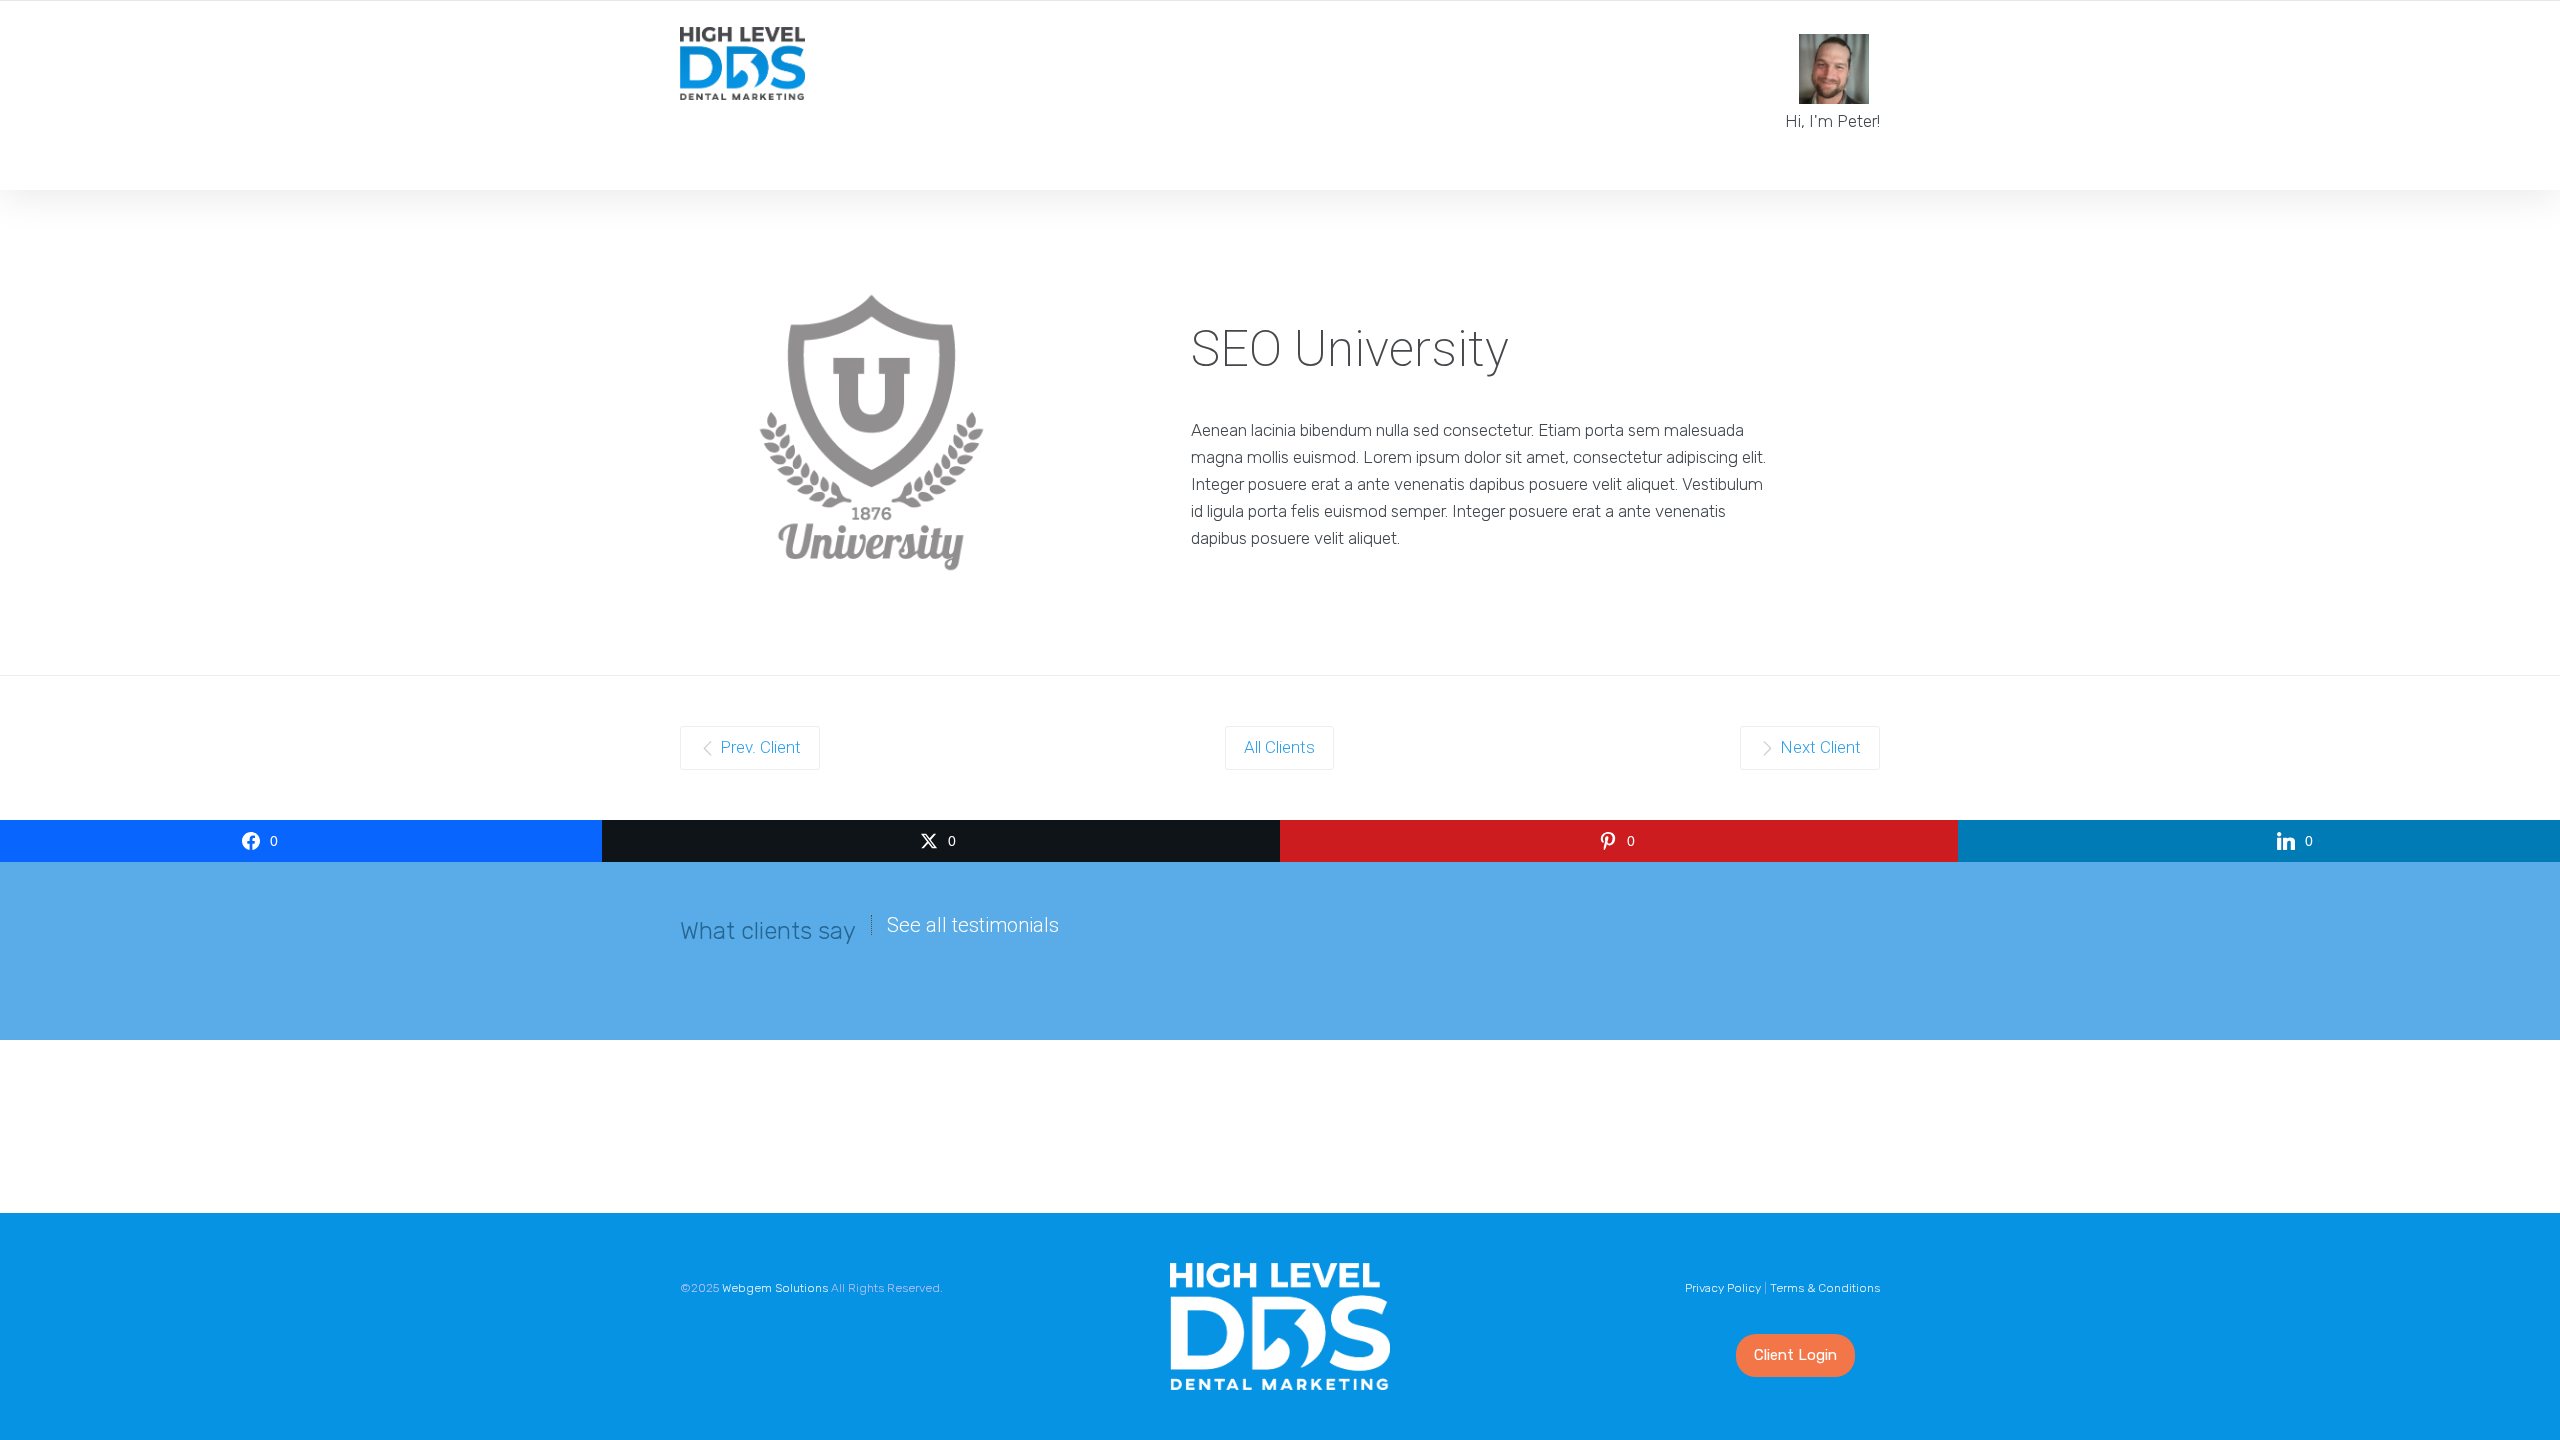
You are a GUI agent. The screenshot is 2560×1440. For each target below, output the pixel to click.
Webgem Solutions (775, 1288)
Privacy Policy (1723, 1288)
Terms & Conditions (1825, 1288)
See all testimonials (973, 925)
